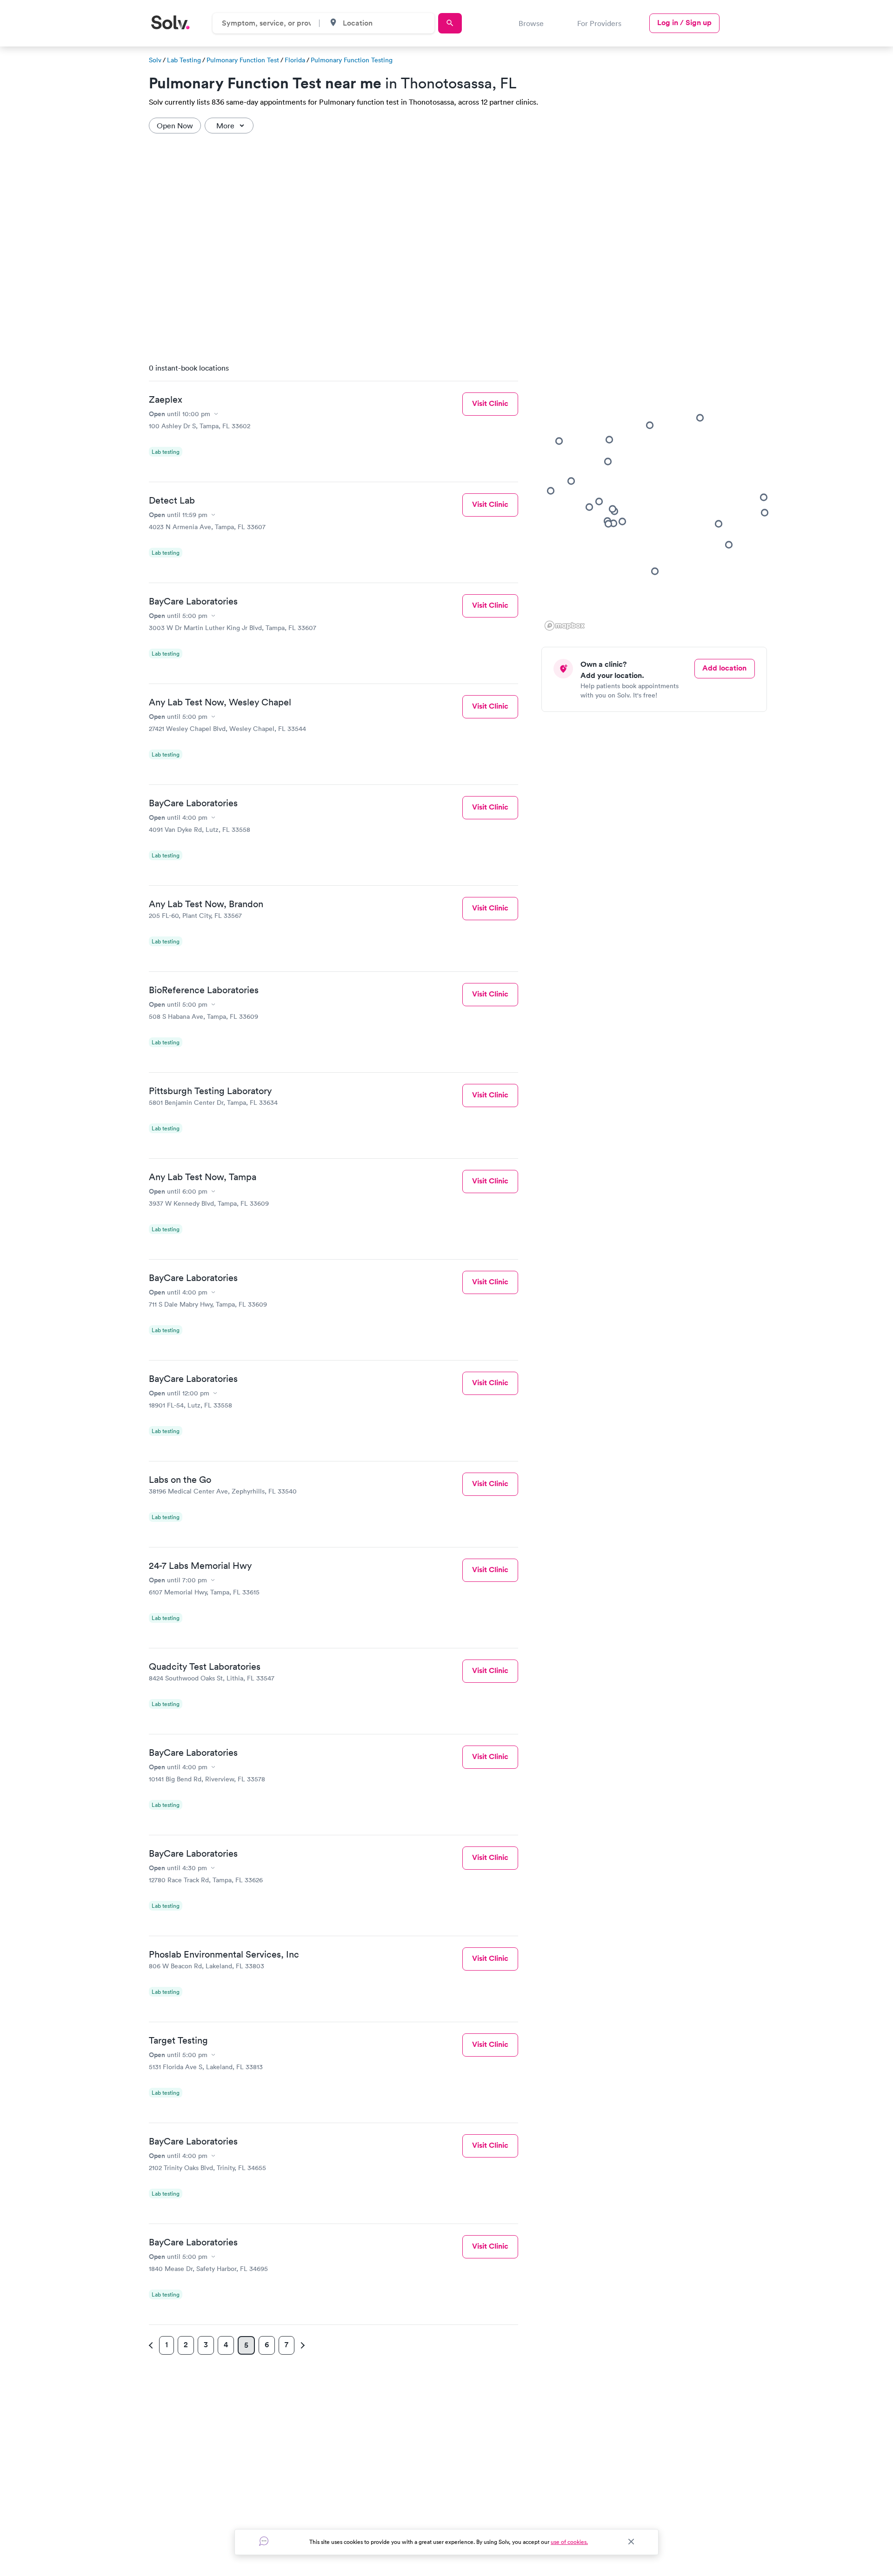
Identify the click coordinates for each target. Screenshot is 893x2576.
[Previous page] (152, 2345)
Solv (155, 60)
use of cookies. (569, 2542)
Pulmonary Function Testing (352, 60)
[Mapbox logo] (565, 626)
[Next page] (301, 2345)
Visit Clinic (490, 403)
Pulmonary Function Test (243, 60)
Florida (295, 60)
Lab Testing (184, 60)
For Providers (599, 23)
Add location (724, 668)
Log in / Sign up (684, 23)
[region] (658, 494)
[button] (622, 521)
